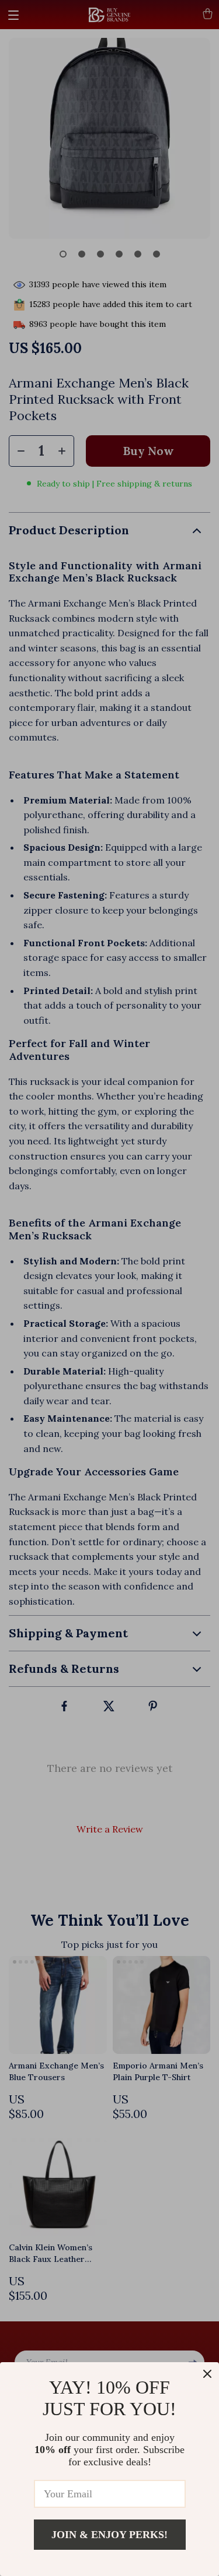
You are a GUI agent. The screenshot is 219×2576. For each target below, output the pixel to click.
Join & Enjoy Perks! (109, 2535)
